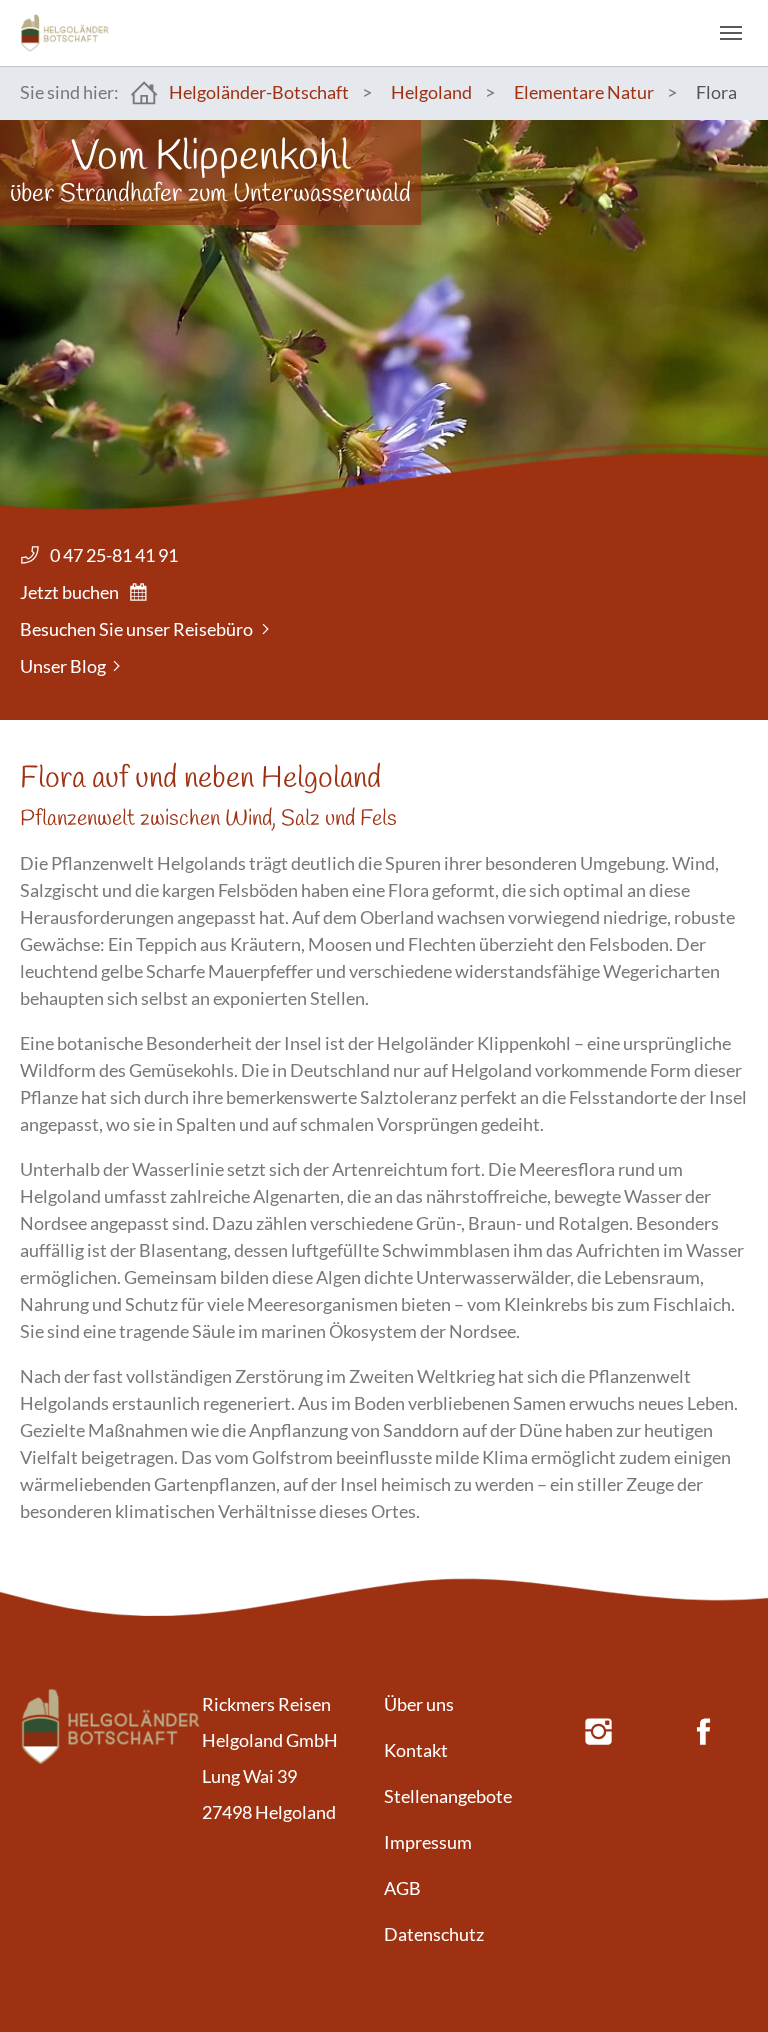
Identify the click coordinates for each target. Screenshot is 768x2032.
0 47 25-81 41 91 (114, 555)
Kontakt (416, 1750)
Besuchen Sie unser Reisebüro (136, 629)
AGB (402, 1888)
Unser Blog (63, 666)
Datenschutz (434, 1934)
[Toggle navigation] (731, 33)
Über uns (419, 1704)
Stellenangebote (448, 1796)
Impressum (428, 1842)
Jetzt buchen (69, 592)
